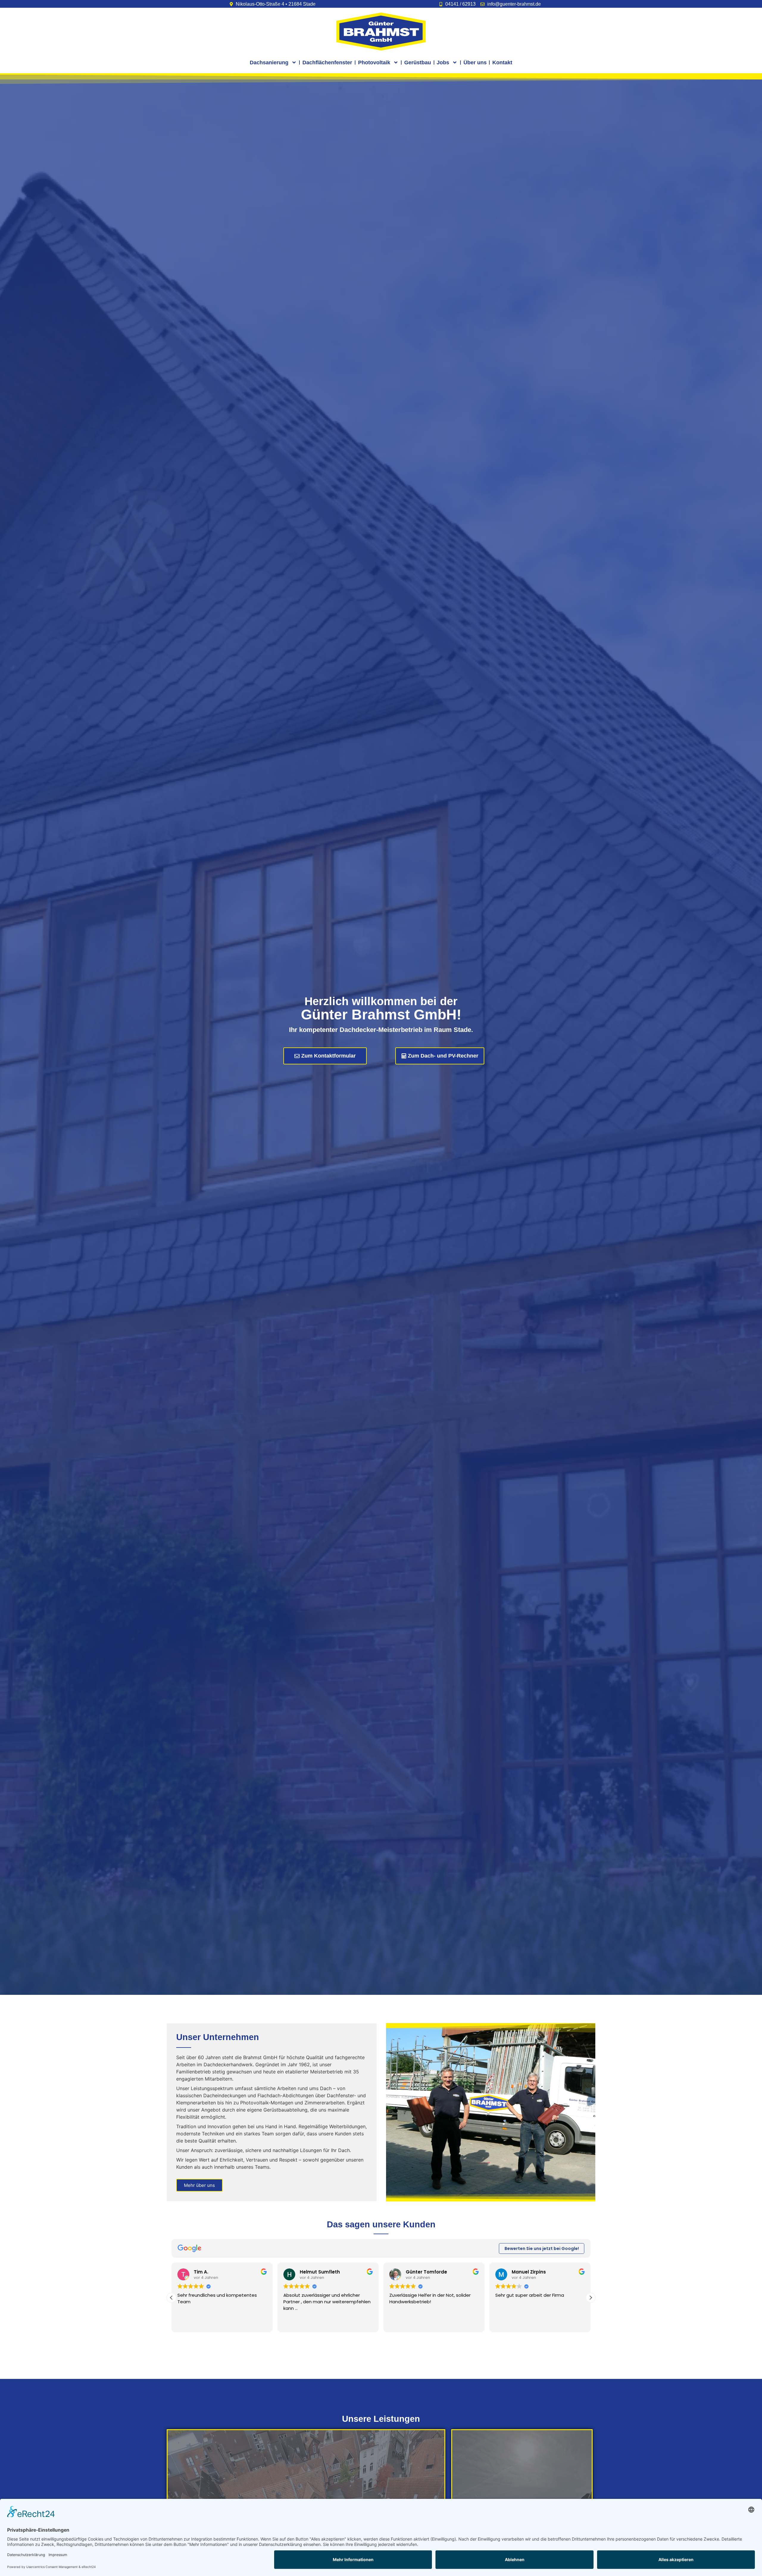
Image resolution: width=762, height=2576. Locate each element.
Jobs (443, 63)
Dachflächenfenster (327, 63)
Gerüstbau (418, 63)
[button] (591, 2298)
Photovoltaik (374, 63)
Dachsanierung (269, 63)
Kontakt (502, 63)
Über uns (475, 63)
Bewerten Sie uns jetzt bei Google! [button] (542, 2248)
